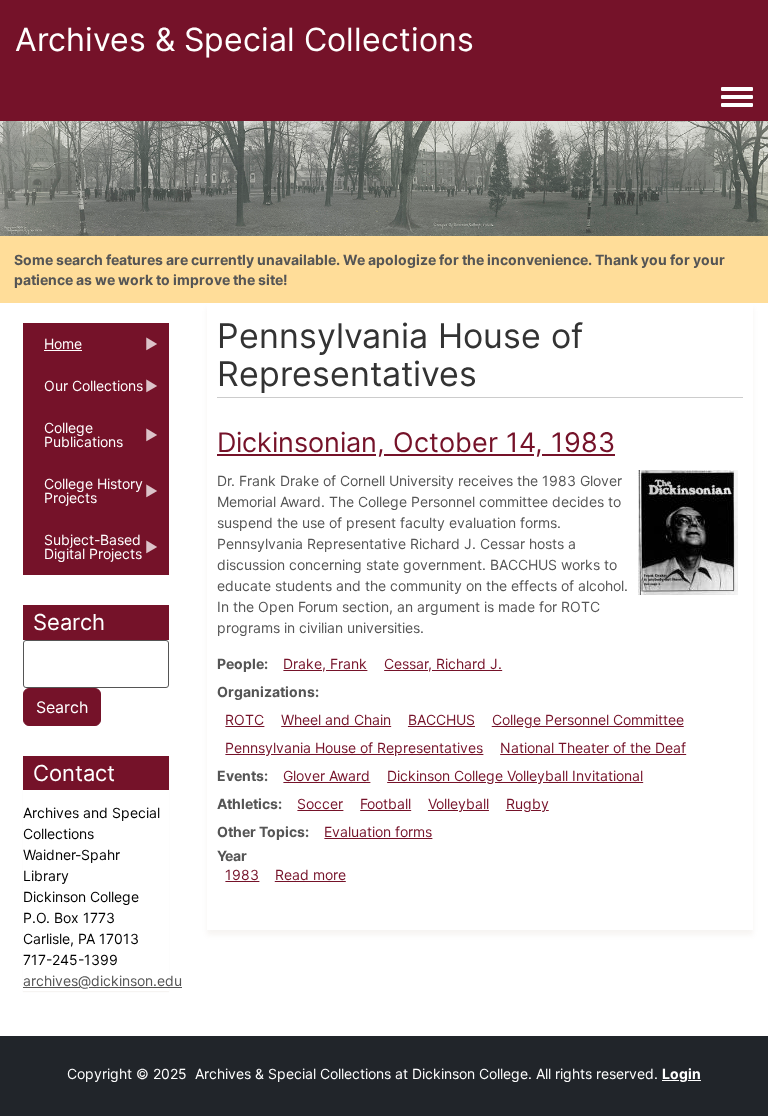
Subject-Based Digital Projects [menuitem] (82, 553)
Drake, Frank (325, 663)
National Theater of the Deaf (593, 747)
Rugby (527, 803)
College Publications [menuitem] (73, 441)
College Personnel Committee (588, 719)
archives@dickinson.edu (102, 980)
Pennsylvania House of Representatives (354, 747)
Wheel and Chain (336, 719)
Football (385, 803)
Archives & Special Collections (244, 39)
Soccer (320, 803)
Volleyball (458, 803)
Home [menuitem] (52, 350)
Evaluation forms (378, 831)
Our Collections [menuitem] (83, 392)
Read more (310, 874)
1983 (242, 874)
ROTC (244, 719)
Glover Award (326, 775)
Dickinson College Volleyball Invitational (515, 775)
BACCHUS (441, 719)
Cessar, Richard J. (443, 663)
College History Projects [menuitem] (83, 497)
